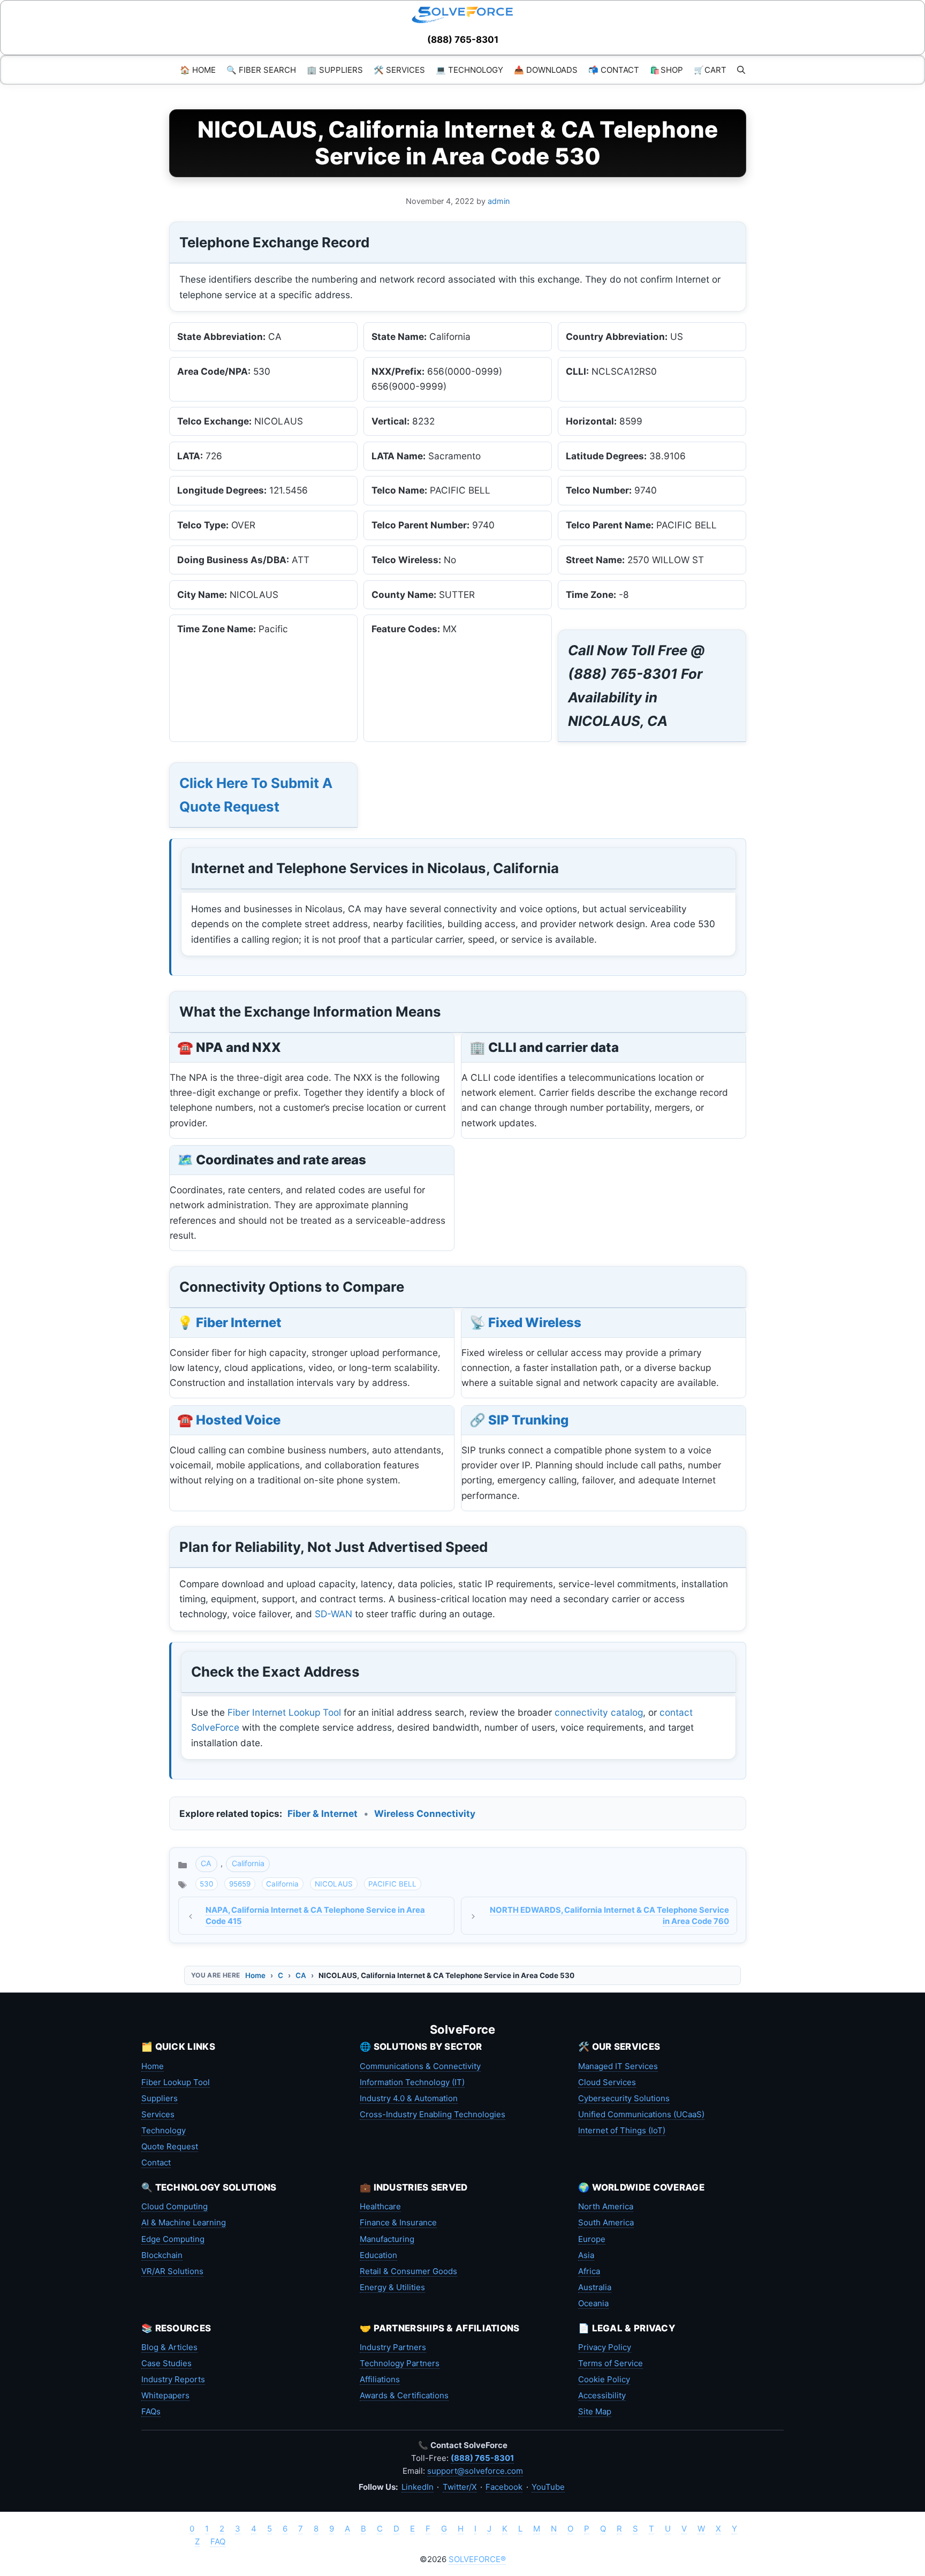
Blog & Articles (169, 2347)
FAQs (151, 2411)
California (248, 1863)
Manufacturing (387, 2239)
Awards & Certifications (404, 2395)
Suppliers (160, 2098)
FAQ (218, 2541)
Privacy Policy (605, 2347)
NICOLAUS (334, 1884)
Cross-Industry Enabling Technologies (433, 2114)
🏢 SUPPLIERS (335, 70)
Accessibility (602, 2395)
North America (606, 2206)
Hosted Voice (238, 1420)
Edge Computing (173, 2239)
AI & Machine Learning (184, 2222)
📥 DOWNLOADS (546, 70)
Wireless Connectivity (425, 1813)
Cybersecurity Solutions (624, 2098)
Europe (592, 2239)
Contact (156, 2162)
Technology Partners (400, 2363)
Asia (586, 2255)
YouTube (548, 2487)
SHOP (666, 70)
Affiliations (380, 2379)
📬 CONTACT (614, 70)
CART (710, 70)
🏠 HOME (198, 70)
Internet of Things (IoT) (622, 2130)
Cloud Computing (175, 2206)
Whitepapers (165, 2395)
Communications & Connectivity (420, 2066)
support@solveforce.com (475, 2471)
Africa (589, 2271)
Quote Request (170, 2146)
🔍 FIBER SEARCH (261, 70)
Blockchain (162, 2255)
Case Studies (166, 2363)
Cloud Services (607, 2082)
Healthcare (380, 2206)
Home (255, 1975)
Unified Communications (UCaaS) (641, 2114)
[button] (741, 70)
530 (206, 1884)
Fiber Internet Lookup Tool (284, 1712)
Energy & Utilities (392, 2287)
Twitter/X (460, 2487)
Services (158, 2114)
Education (378, 2255)
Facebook (504, 2487)
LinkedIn (418, 2487)
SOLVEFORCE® (477, 2559)
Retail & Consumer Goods (408, 2271)
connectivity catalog (599, 1712)
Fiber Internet (239, 1323)
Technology (164, 2130)
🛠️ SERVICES (399, 70)
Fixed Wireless (535, 1323)
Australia (595, 2287)
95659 (240, 1884)
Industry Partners (393, 2347)
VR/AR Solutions (172, 2271)
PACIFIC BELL (392, 1884)
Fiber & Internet (323, 1813)
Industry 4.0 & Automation (409, 2098)
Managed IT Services (618, 2066)
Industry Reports (173, 2379)
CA (206, 1863)
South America (606, 2222)
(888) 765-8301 (463, 40)
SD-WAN (333, 1614)
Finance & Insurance (398, 2222)
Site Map (595, 2411)
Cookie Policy (604, 2379)
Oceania (593, 2303)
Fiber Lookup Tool (176, 2082)
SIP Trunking (528, 1420)
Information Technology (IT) (412, 2082)
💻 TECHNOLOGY (469, 70)
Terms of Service (611, 2363)
